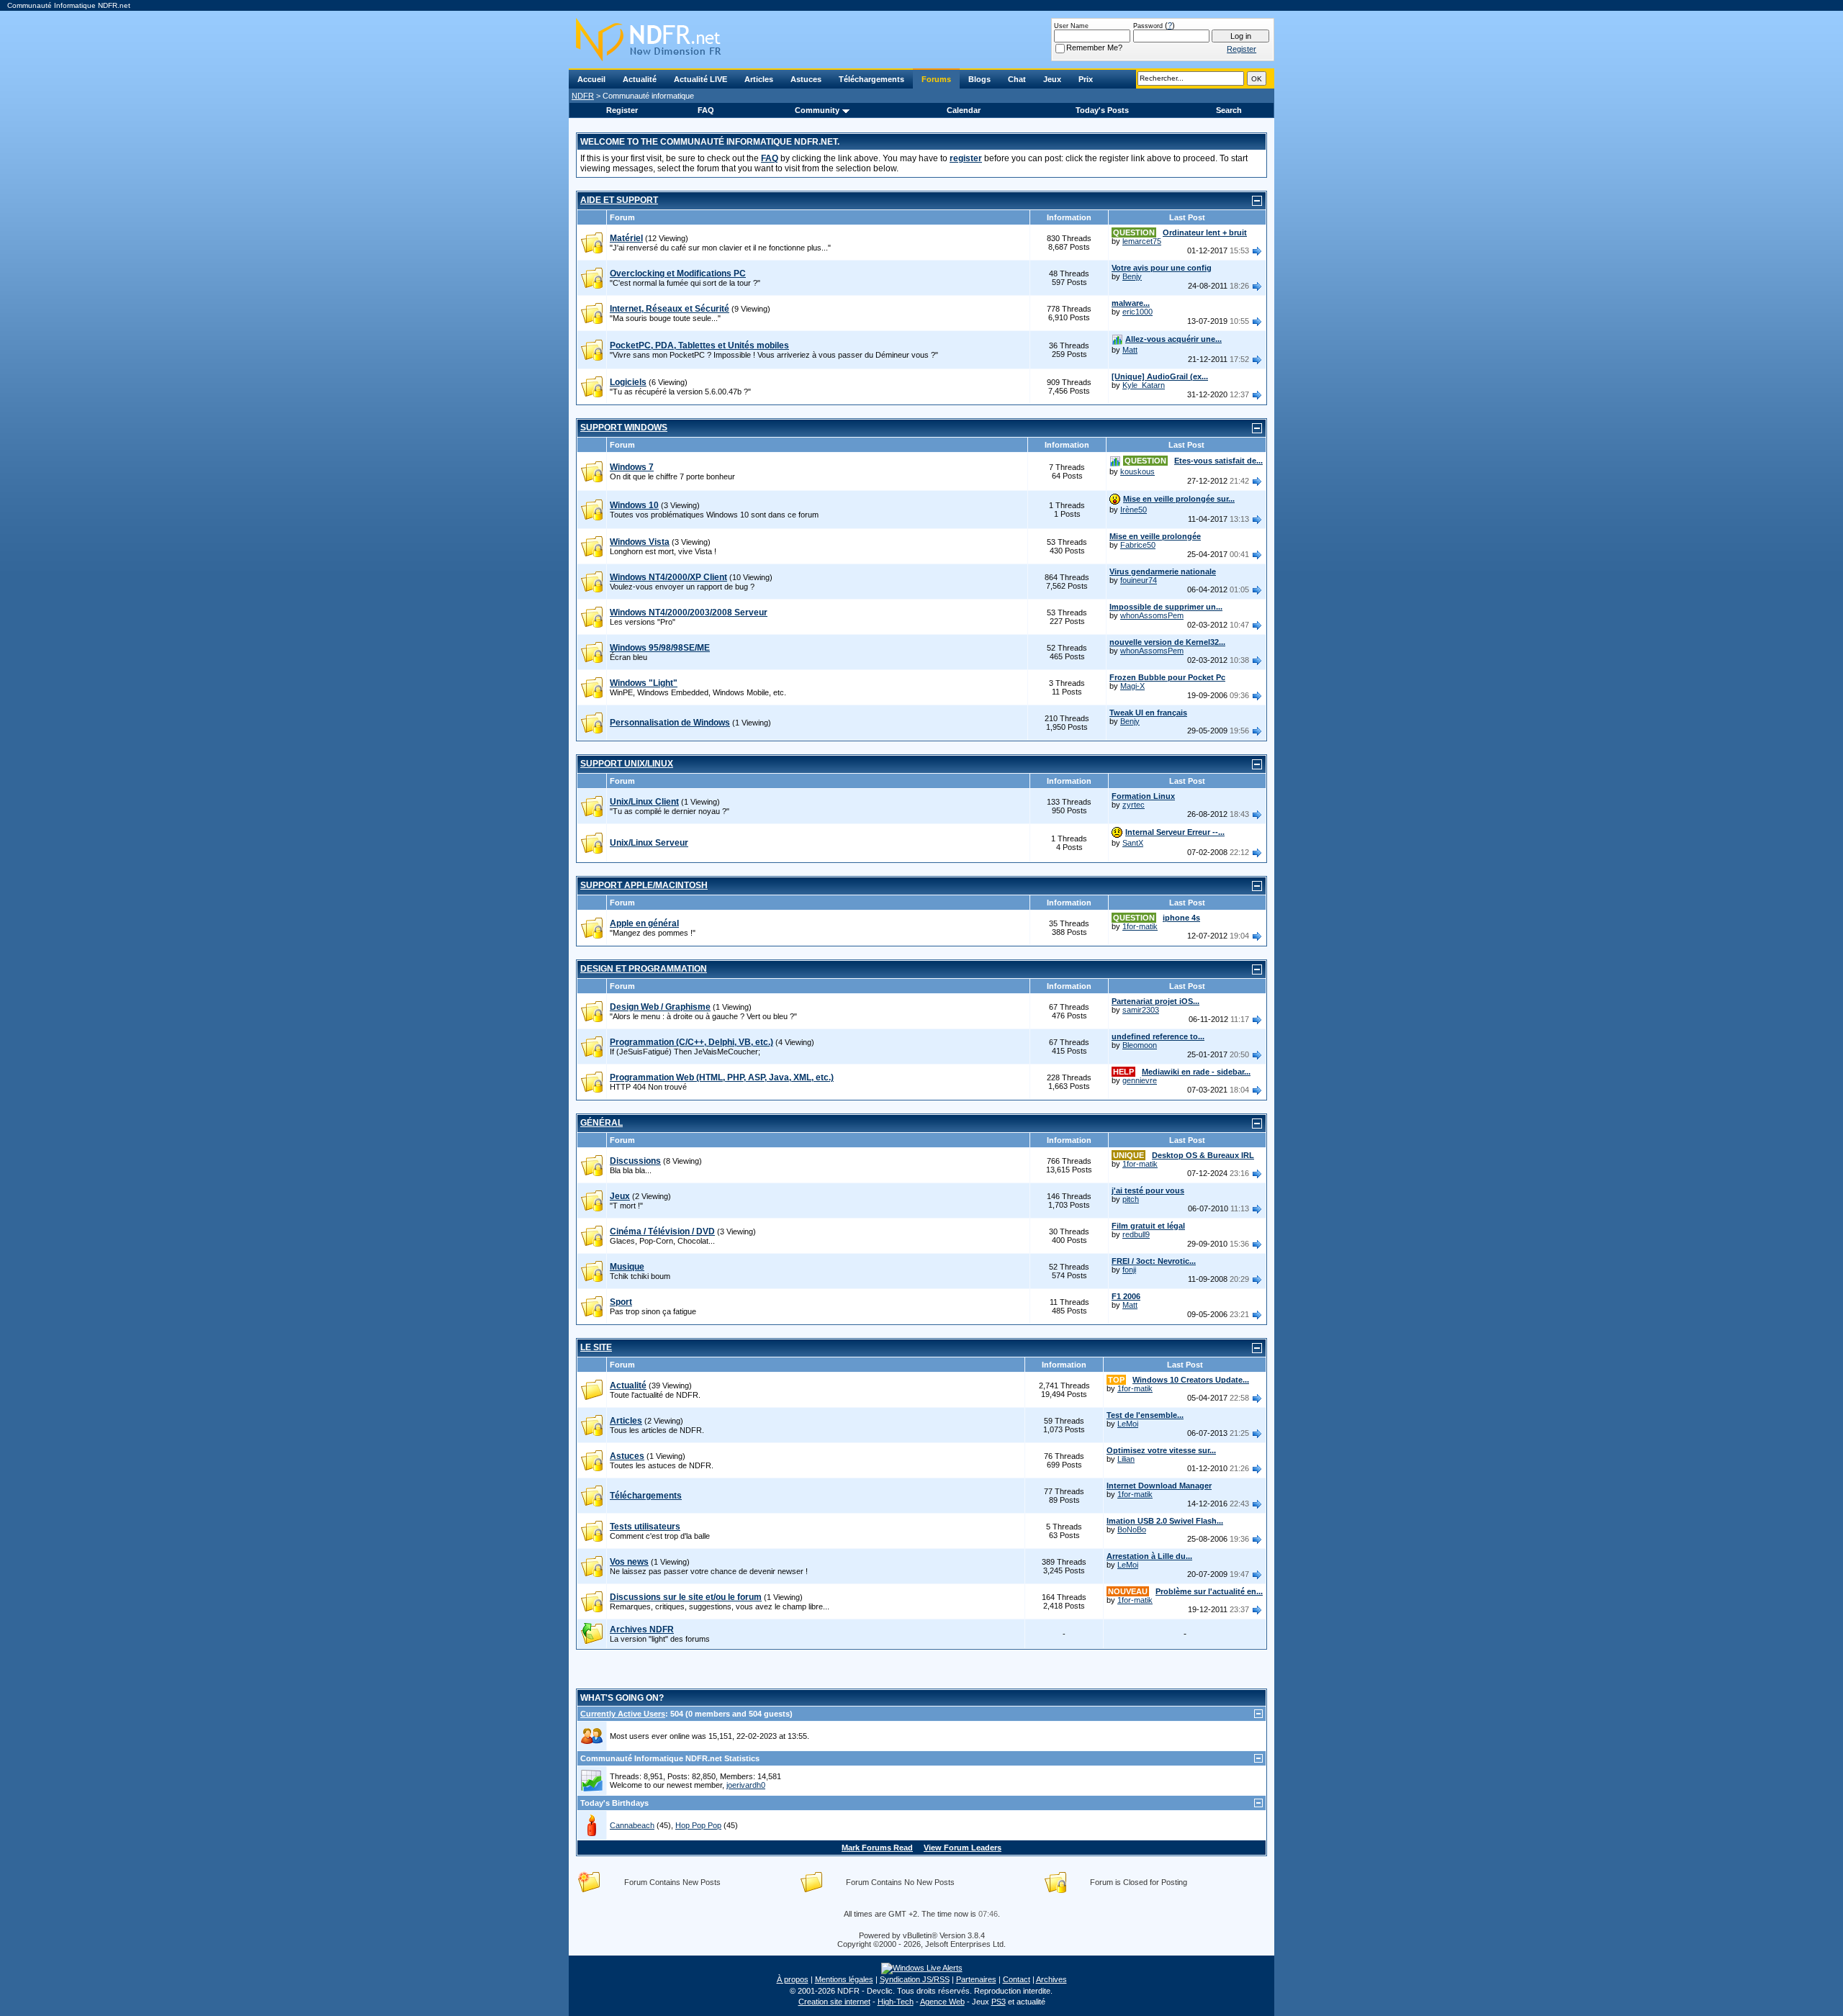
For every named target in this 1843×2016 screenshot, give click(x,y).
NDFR (583, 96)
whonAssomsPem (1152, 615)
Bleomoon (1140, 1045)
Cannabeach (632, 1825)
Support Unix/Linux (627, 764)
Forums (936, 79)
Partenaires (976, 1979)
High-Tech (896, 2002)
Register (622, 110)
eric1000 (1137, 312)
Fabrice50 (1138, 545)
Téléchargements (871, 79)
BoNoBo (1132, 1529)
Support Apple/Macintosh (644, 885)
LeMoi (1128, 1424)
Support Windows (624, 428)
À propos (793, 1979)
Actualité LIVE (700, 79)
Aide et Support (619, 200)
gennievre (1140, 1080)
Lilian (1126, 1459)
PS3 (999, 2002)
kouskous (1137, 471)
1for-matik (1140, 926)
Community (817, 110)
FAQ (706, 110)
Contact (1017, 1979)
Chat (1017, 79)
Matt (1130, 350)
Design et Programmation (644, 969)
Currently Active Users (623, 1714)
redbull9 (1136, 1234)
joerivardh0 (746, 1785)
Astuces (806, 79)
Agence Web (942, 2002)
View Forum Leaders (963, 1848)
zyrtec (1134, 805)
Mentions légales (844, 1979)
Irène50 (1134, 510)
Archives (1051, 1979)
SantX (1133, 843)
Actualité (640, 79)
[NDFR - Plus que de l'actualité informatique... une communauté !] (921, 40)
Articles (759, 79)
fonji (1129, 1270)
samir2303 (1141, 1010)
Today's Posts (1102, 110)
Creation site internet (834, 2002)
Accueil (591, 79)
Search (1229, 110)
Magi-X (1132, 686)
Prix (1086, 79)
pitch (1131, 1199)
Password (1148, 26)
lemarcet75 (1142, 241)
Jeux (1052, 79)
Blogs (979, 79)
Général (601, 1123)
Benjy (1132, 276)
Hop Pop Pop (698, 1825)
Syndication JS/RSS (915, 1979)
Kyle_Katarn (1144, 385)
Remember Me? (1094, 48)
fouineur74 (1139, 580)
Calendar (964, 110)
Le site (596, 1347)
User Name (1071, 26)
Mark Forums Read (877, 1848)
